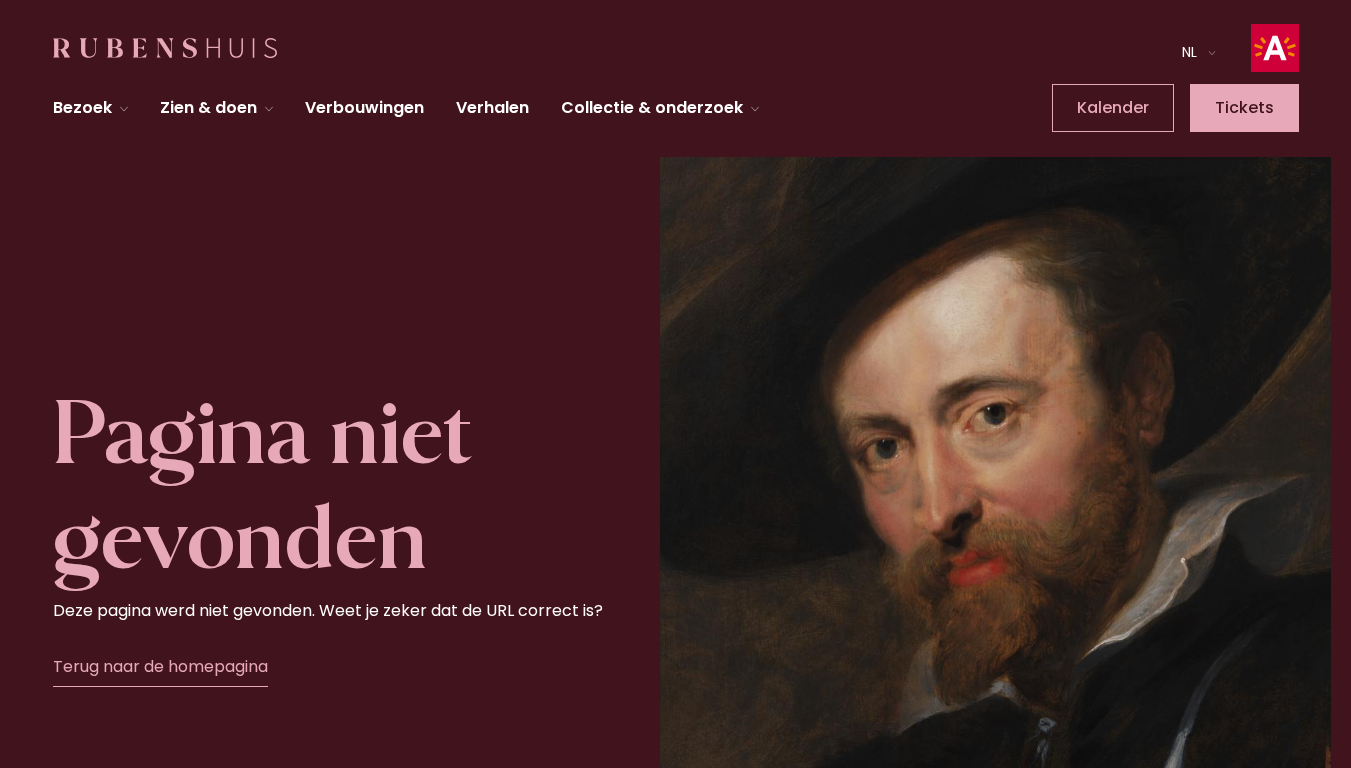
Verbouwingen (364, 107)
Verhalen (492, 107)
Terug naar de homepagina (160, 666)
